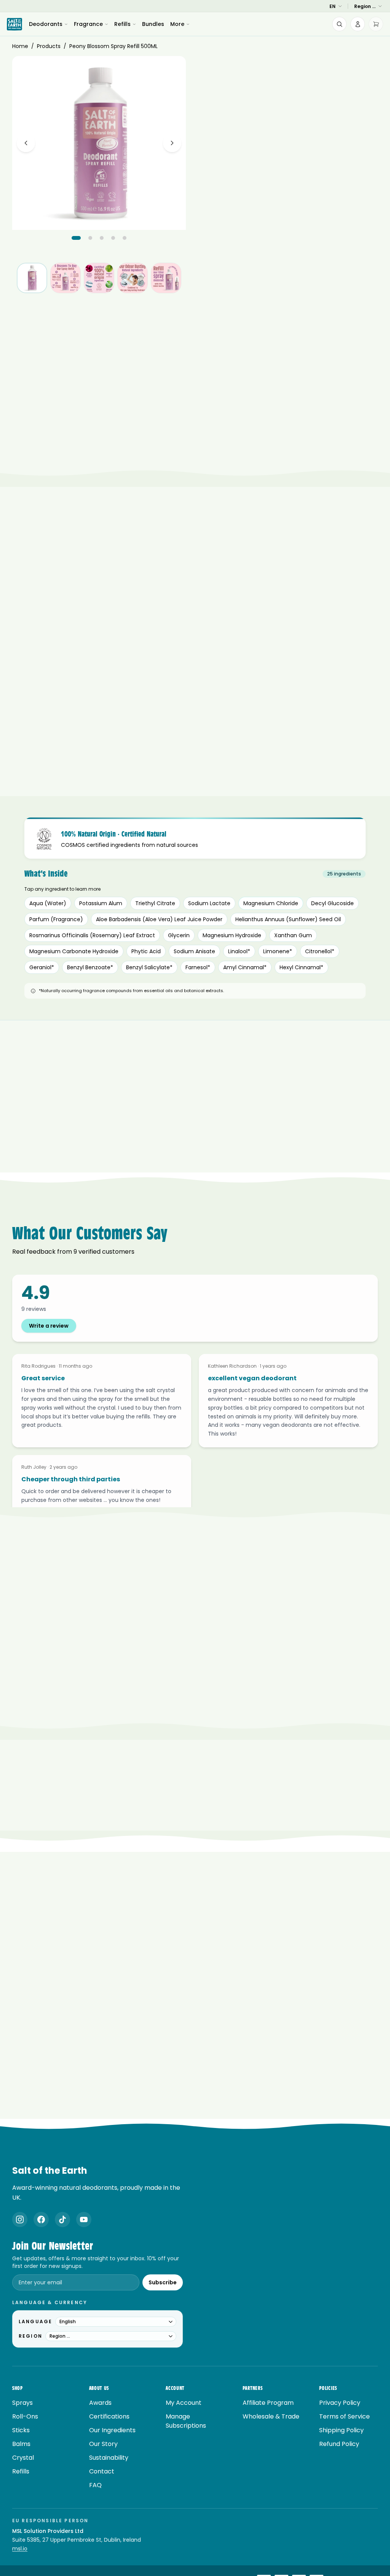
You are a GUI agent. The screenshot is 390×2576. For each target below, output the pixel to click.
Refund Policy (339, 2444)
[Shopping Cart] (376, 24)
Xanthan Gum (293, 935)
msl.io (20, 2549)
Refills (122, 24)
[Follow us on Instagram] (20, 2219)
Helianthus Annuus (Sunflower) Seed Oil (288, 919)
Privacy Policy (340, 2403)
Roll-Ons (25, 2416)
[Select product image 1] (32, 278)
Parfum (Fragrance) (56, 919)
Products (49, 46)
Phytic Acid (146, 951)
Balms (21, 2444)
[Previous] (26, 143)
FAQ (95, 2485)
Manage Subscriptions (186, 2421)
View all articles (190, 2118)
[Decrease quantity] (333, 280)
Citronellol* (320, 951)
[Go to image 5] (125, 238)
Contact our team (223, 1731)
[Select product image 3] (99, 278)
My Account (184, 2403)
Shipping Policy (341, 2430)
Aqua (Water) (48, 903)
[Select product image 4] (133, 278)
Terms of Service (344, 2416)
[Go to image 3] (102, 238)
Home (20, 46)
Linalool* (239, 951)
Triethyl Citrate (155, 903)
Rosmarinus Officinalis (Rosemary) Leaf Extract (92, 935)
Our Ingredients (112, 2430)
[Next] (172, 143)
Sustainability (109, 2458)
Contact (102, 2471)
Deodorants (46, 24)
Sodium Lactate (209, 903)
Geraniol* (42, 967)
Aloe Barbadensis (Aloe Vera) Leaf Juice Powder (159, 919)
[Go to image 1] (76, 238)
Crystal (23, 2458)
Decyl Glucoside (332, 903)
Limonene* (278, 951)
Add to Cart (291, 303)
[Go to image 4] (113, 238)
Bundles (153, 24)
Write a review (49, 1326)
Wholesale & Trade (271, 2416)
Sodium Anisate (194, 951)
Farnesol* (198, 967)
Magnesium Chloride (271, 903)
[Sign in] (358, 24)
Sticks (21, 2430)
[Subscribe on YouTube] (84, 2219)
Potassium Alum (101, 903)
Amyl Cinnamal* (245, 967)
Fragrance (88, 24)
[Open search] (339, 24)
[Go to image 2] (90, 238)
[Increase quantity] (370, 280)
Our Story (103, 2444)
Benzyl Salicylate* (149, 967)
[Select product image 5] (166, 278)
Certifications (109, 2416)
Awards (100, 2403)
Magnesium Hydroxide (232, 935)
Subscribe (163, 2282)
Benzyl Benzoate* (90, 967)
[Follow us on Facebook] (41, 2219)
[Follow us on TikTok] (62, 2219)
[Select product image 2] (66, 278)
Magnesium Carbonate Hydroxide (74, 951)
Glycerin (179, 935)
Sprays (22, 2403)
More (177, 24)
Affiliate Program (268, 2403)
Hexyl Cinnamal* (301, 967)
